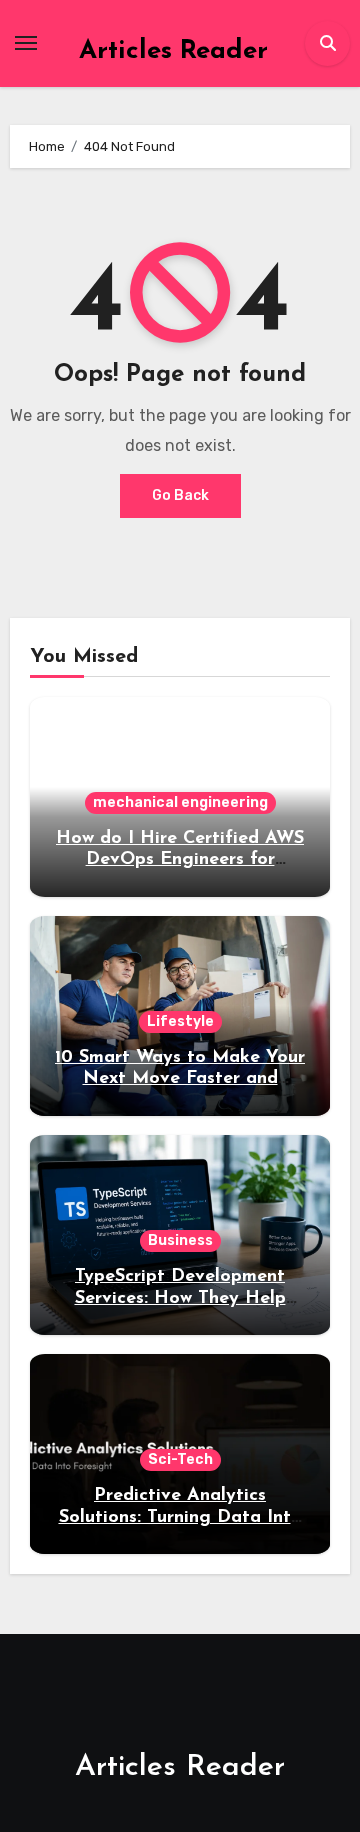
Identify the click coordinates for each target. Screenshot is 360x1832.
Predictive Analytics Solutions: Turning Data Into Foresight (180, 1517)
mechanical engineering (180, 802)
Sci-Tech (180, 1459)
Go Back (180, 495)
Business (180, 1240)
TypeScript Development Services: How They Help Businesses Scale (180, 1298)
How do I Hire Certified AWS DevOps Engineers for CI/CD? (180, 860)
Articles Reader (173, 51)
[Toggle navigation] (26, 43)
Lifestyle (180, 1021)
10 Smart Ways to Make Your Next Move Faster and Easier (180, 1079)
